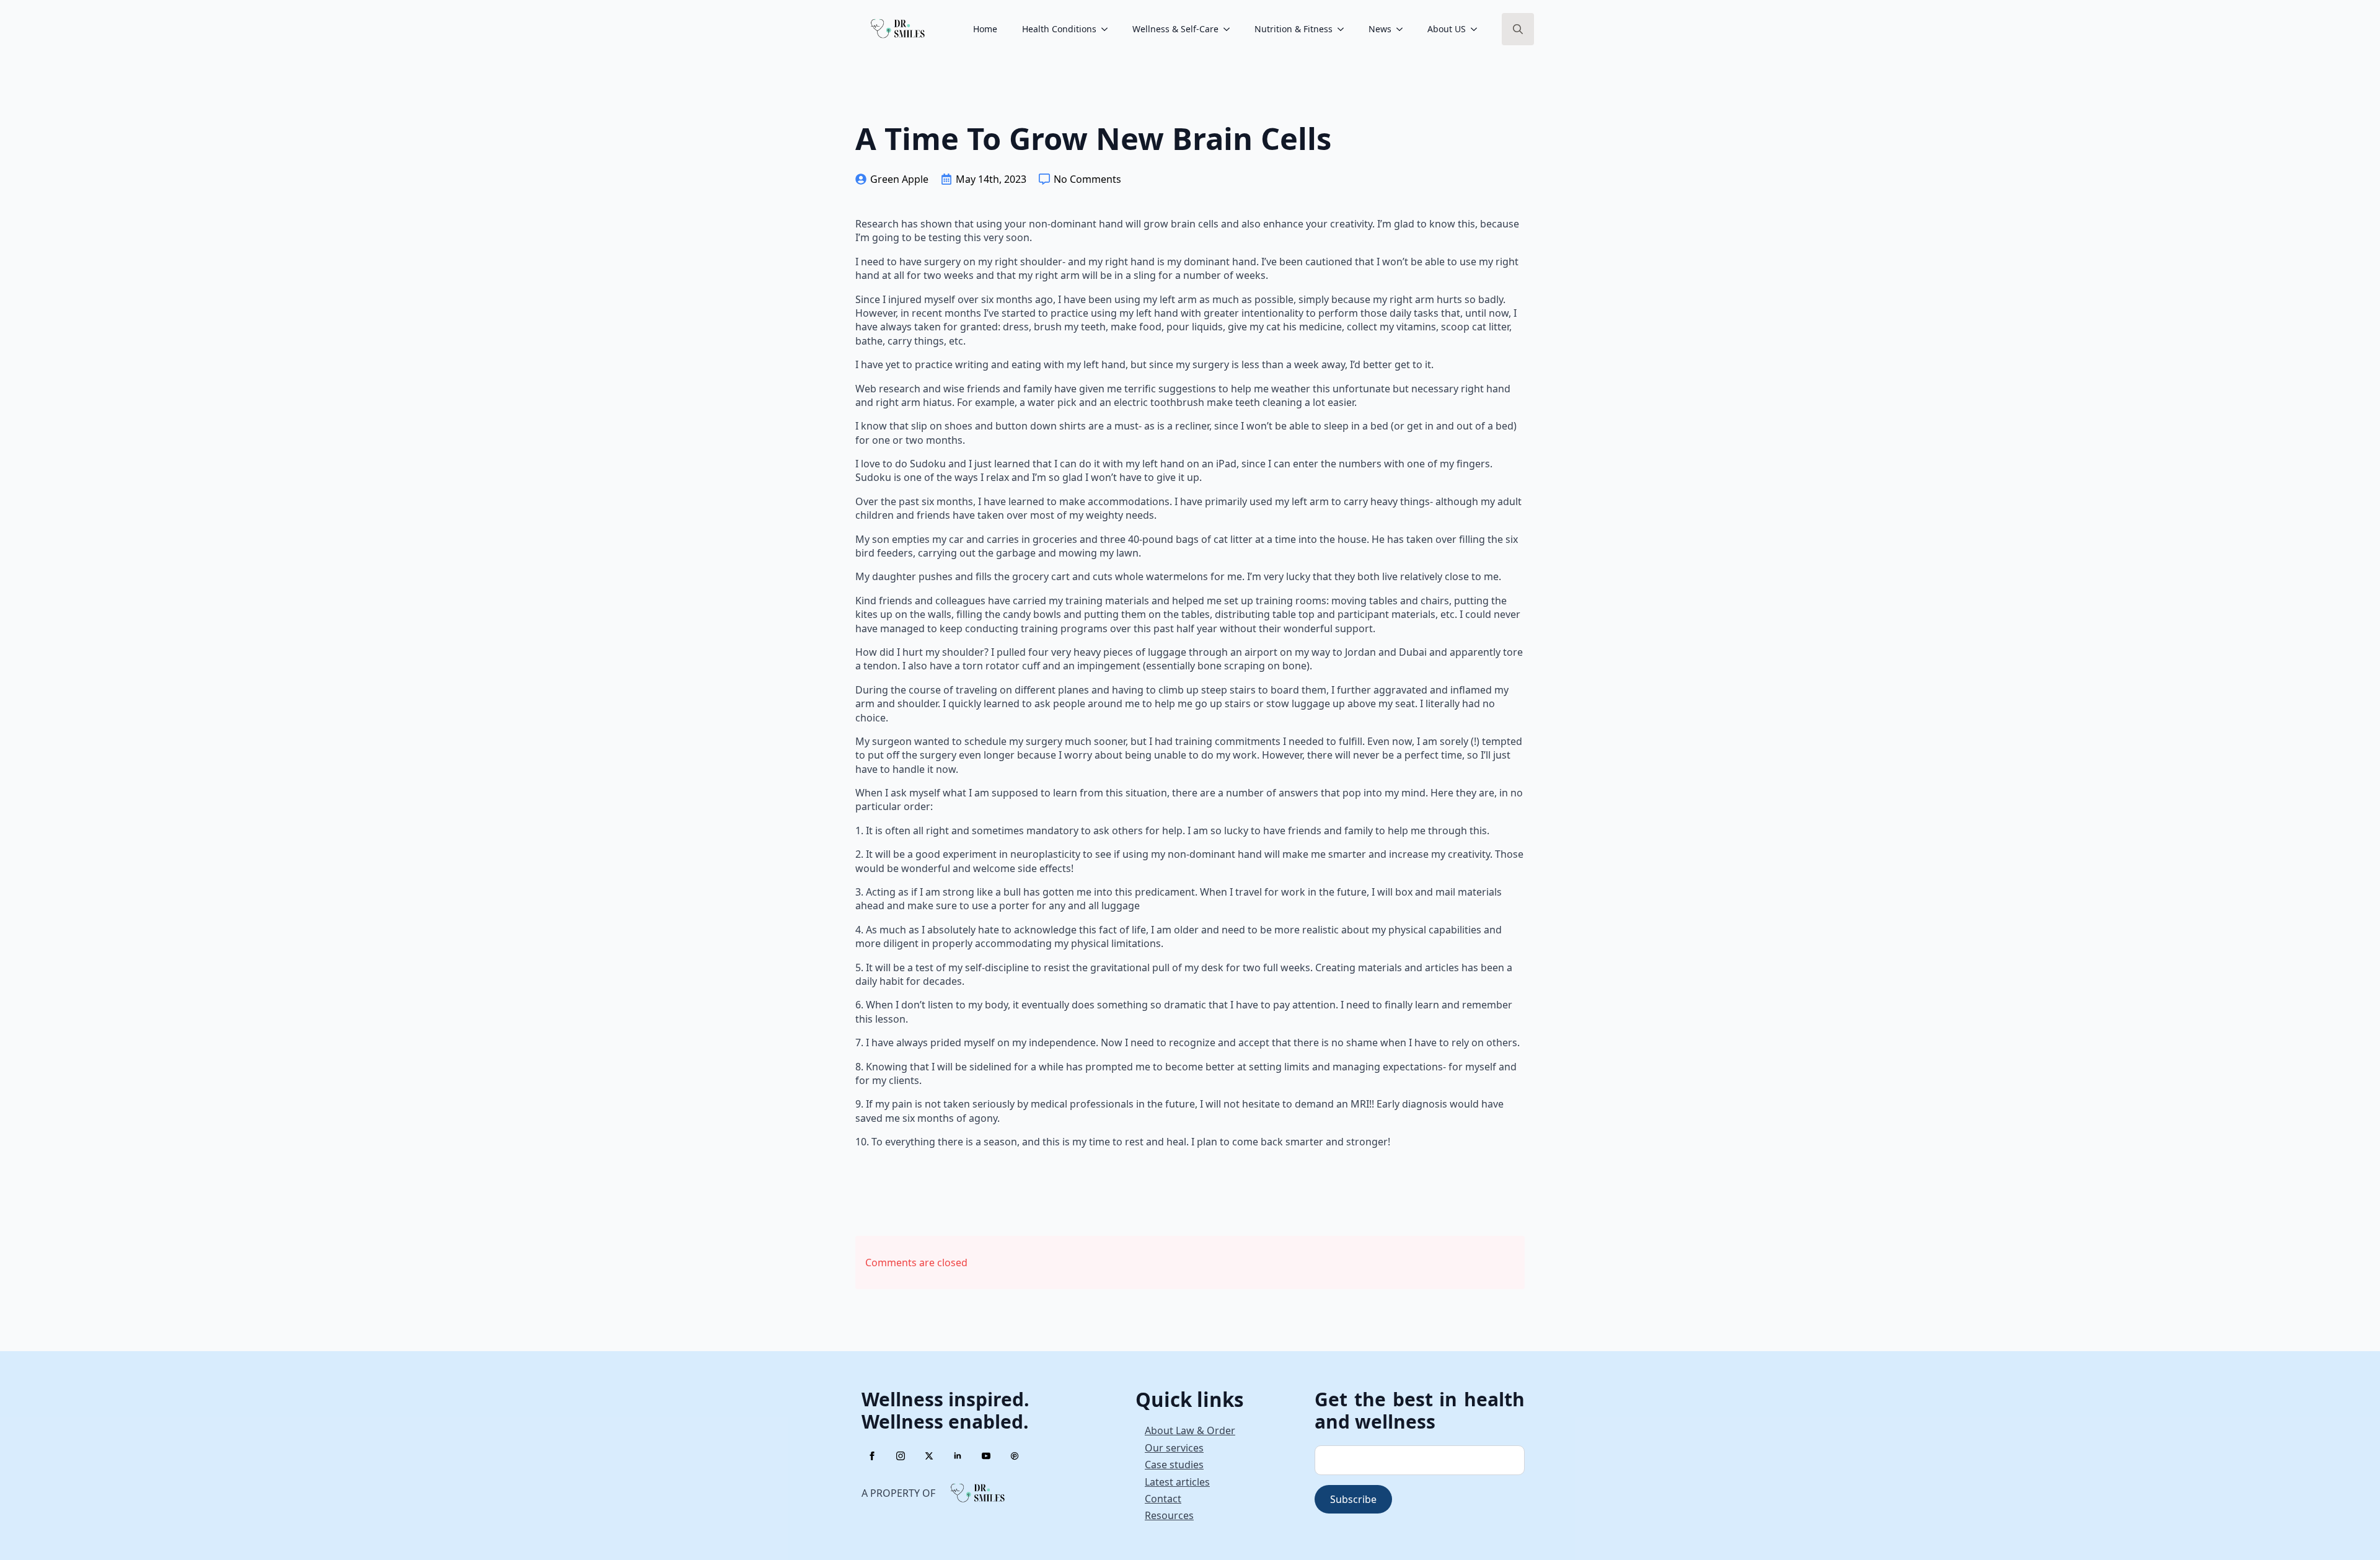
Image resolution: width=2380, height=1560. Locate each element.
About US (1447, 29)
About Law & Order (1190, 1430)
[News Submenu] (1403, 29)
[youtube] (986, 1456)
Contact (1163, 1499)
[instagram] (901, 1456)
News (1380, 29)
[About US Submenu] (1478, 29)
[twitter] (929, 1456)
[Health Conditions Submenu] (1108, 29)
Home (985, 29)
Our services (1174, 1448)
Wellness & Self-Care (1175, 29)
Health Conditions (1059, 29)
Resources (1169, 1515)
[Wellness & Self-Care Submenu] (1230, 29)
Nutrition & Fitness (1294, 29)
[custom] (1015, 1456)
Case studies (1174, 1465)
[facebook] (872, 1456)
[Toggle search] (1518, 29)
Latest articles (1177, 1482)
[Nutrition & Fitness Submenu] (1344, 29)
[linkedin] (958, 1456)
